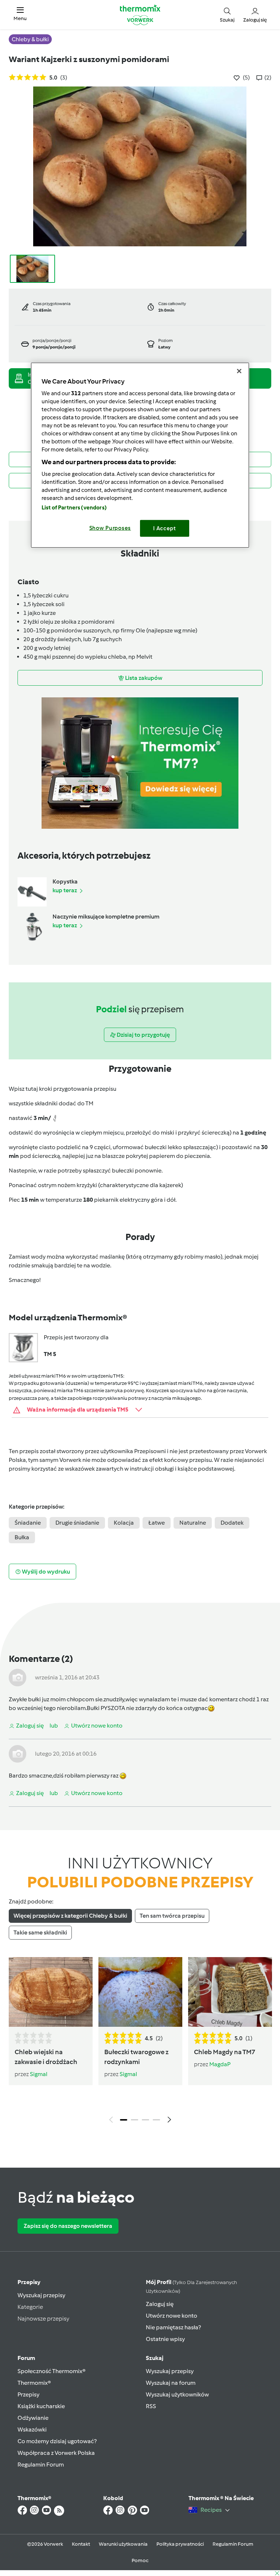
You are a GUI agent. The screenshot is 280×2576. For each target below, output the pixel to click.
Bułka (22, 1537)
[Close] (239, 371)
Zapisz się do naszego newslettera (68, 2226)
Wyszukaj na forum (171, 2383)
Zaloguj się (160, 2304)
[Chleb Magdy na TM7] (230, 1992)
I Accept (165, 528)
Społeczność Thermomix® (52, 2371)
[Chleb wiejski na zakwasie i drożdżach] (51, 1992)
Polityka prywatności (180, 2544)
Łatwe (157, 1523)
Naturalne (193, 1523)
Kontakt (81, 2544)
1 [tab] (124, 2120)
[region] (140, 455)
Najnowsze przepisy (43, 2319)
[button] (20, 14)
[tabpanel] (140, 2042)
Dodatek (232, 1523)
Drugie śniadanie (77, 1523)
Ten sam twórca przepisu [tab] (172, 1916)
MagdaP (220, 2064)
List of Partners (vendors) (74, 507)
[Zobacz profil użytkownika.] (17, 1677)
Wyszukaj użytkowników (177, 2394)
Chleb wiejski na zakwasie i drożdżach (46, 2057)
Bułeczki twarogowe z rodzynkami (136, 2057)
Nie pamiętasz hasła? (173, 2327)
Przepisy (29, 2282)
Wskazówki (32, 2429)
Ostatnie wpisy (165, 2339)
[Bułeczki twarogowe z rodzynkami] (140, 1992)
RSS (151, 2406)
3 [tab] (145, 2120)
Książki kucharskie (41, 2406)
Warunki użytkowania (123, 2544)
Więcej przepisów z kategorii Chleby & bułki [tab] (70, 1916)
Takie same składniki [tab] (40, 1932)
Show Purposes (110, 528)
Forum (26, 2358)
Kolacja (124, 1523)
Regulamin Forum (41, 2465)
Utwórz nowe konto (172, 2316)
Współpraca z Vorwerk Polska (56, 2453)
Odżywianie (33, 2418)
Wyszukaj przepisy (41, 2295)
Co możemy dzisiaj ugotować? (57, 2441)
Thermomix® (34, 2383)
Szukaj (155, 2358)
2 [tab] (135, 2120)
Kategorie (30, 2307)
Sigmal (39, 2074)
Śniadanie (28, 1523)
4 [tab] (156, 2120)
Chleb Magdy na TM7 (225, 2052)
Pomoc (140, 2560)
